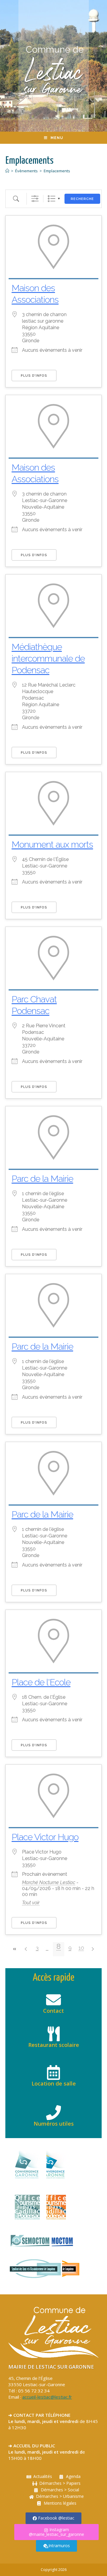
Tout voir (31, 1903)
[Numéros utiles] (53, 2113)
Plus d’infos (34, 376)
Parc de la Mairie (42, 1179)
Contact (53, 2011)
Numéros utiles (54, 2124)
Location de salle (54, 2083)
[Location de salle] (53, 2072)
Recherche (82, 199)
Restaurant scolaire (54, 2045)
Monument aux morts (52, 844)
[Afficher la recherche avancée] (35, 199)
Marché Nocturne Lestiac (49, 1882)
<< (15, 1949)
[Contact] (53, 2000)
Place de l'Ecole (41, 1682)
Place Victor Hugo (45, 1837)
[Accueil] (7, 171)
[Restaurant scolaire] (53, 2034)
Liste (52, 199)
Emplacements (57, 171)
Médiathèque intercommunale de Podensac (48, 658)
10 (81, 1948)
